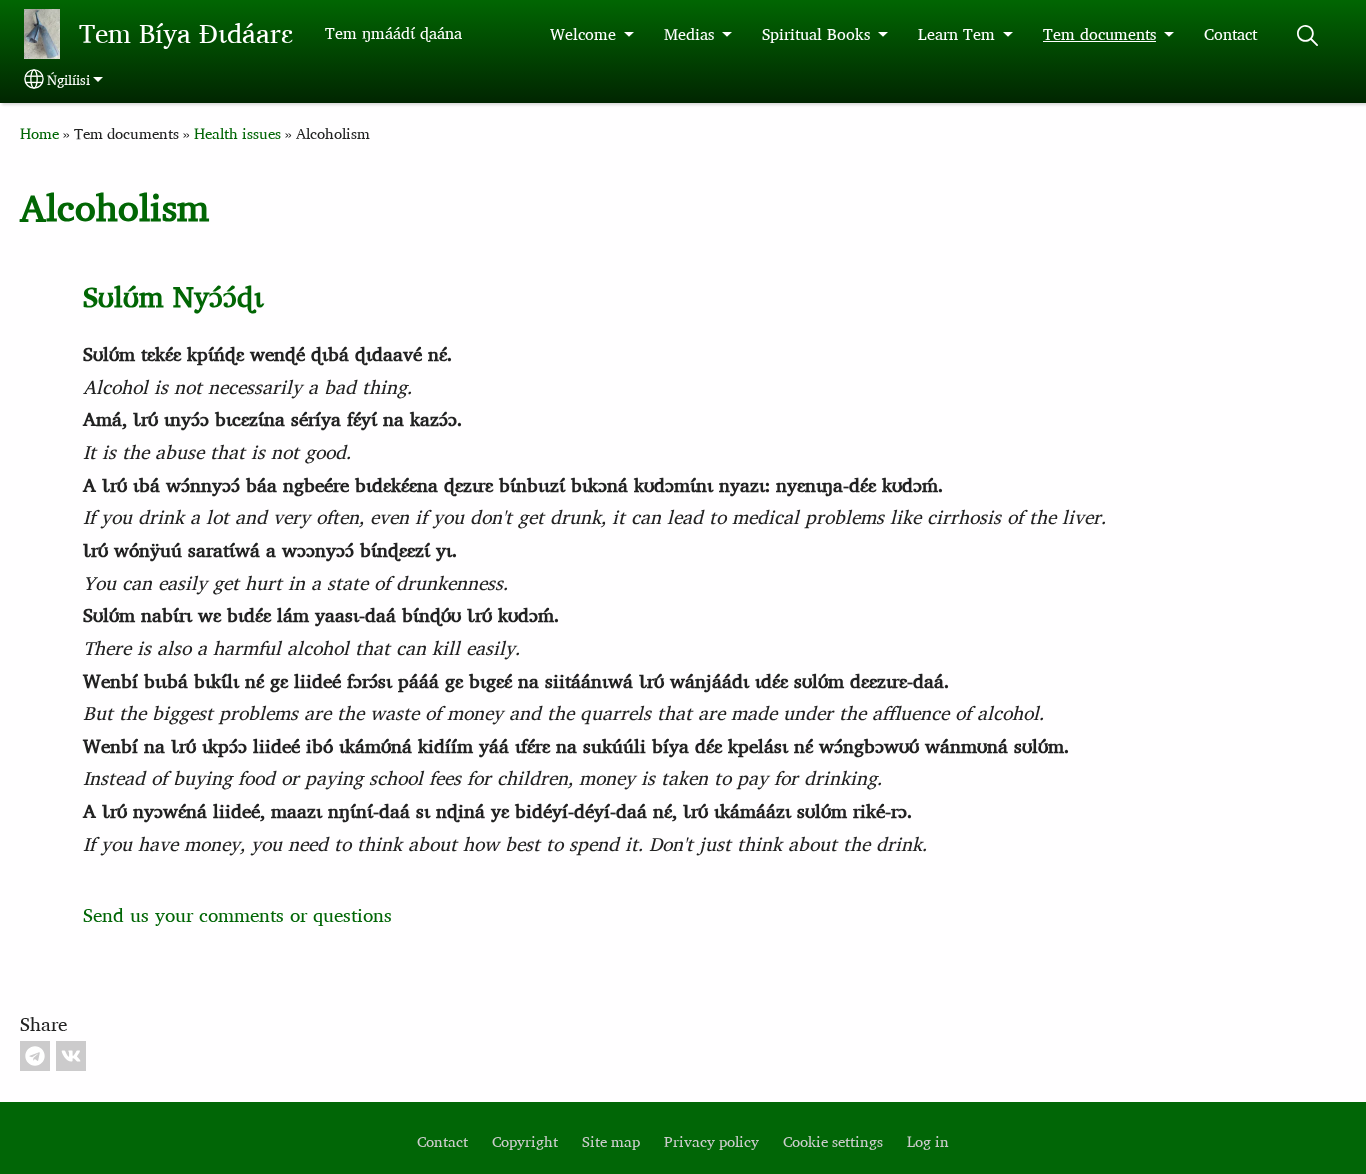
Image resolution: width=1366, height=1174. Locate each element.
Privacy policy (711, 1141)
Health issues (237, 133)
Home (39, 133)
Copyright (525, 1141)
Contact (1230, 34)
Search (1307, 35)
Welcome (583, 34)
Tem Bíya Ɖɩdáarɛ (186, 33)
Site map (611, 1141)
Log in (928, 1141)
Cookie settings (833, 1141)
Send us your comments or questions (237, 914)
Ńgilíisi (68, 80)
